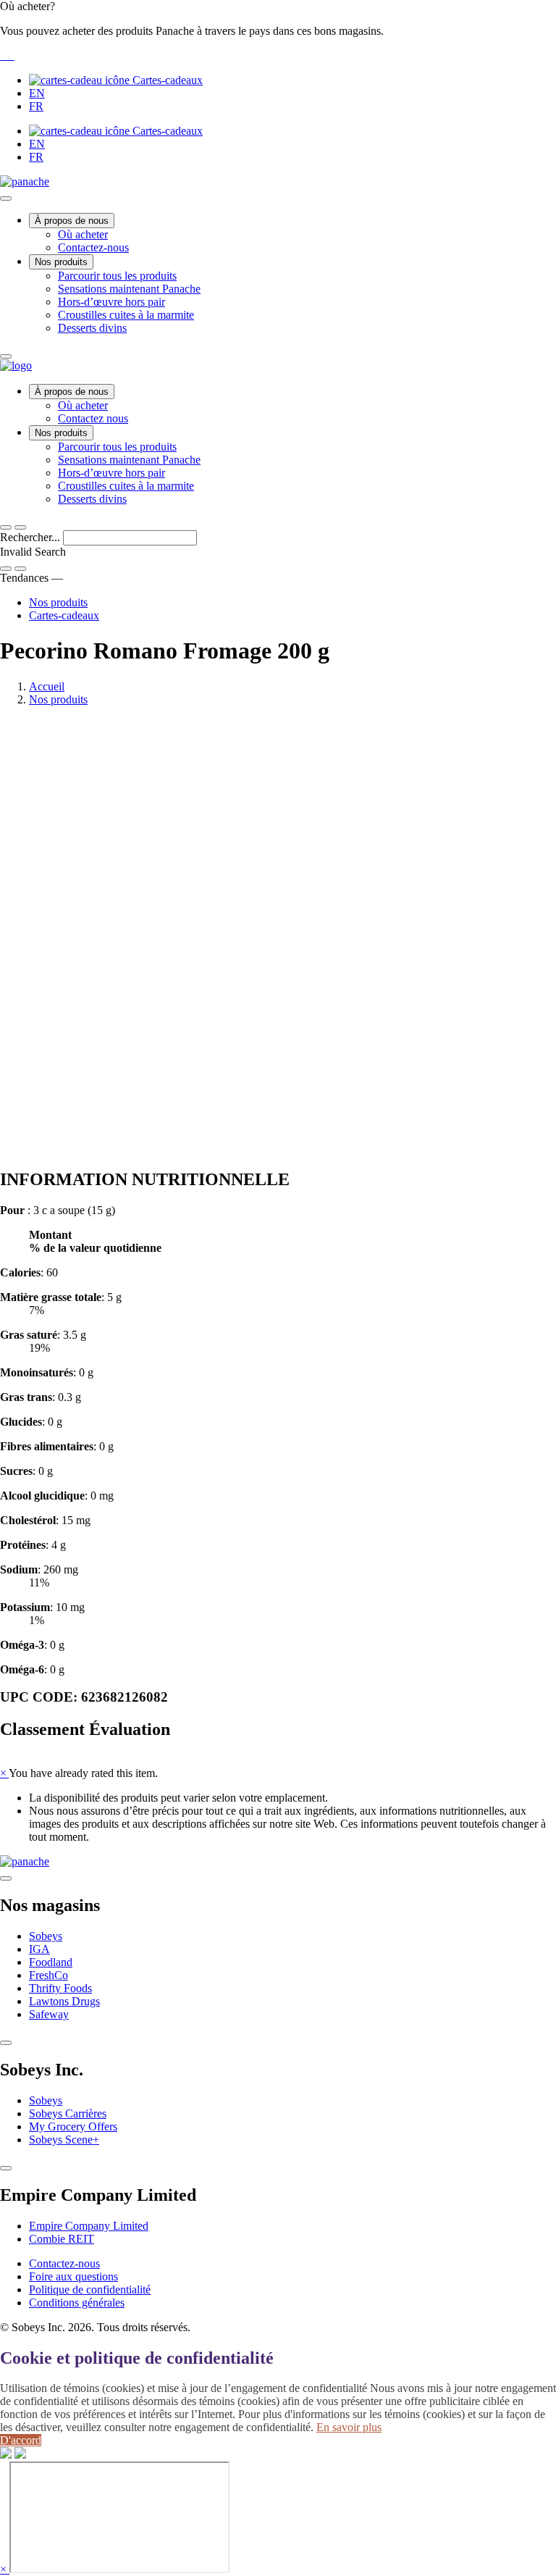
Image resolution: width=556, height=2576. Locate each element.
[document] (278, 1440)
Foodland (51, 1962)
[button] (278, 31)
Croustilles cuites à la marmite (126, 315)
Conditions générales (77, 2303)
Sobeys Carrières (68, 2113)
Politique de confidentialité (90, 2289)
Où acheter (83, 234)
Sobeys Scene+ (64, 2140)
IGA (39, 1949)
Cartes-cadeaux (166, 80)
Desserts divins (92, 328)
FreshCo (49, 1975)
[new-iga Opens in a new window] (10, 55)
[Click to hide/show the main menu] (6, 198)
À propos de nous (72, 221)
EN (37, 93)
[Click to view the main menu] (6, 527)
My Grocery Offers (73, 2127)
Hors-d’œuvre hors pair (111, 302)
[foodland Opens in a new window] (13, 55)
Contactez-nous (93, 247)
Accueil (47, 686)
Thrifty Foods (60, 1988)
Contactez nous (93, 418)
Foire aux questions (73, 2276)
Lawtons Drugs (64, 2001)
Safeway (49, 2014)
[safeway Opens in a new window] (7, 55)
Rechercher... (31, 537)
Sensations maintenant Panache (129, 289)
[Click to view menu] (6, 1878)
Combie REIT (62, 2239)
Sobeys (46, 1936)
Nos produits (61, 262)
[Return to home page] (16, 365)
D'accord (21, 2440)
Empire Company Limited (89, 2226)
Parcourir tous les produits (117, 276)
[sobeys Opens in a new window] (4, 55)
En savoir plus (349, 2427)
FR (36, 106)
